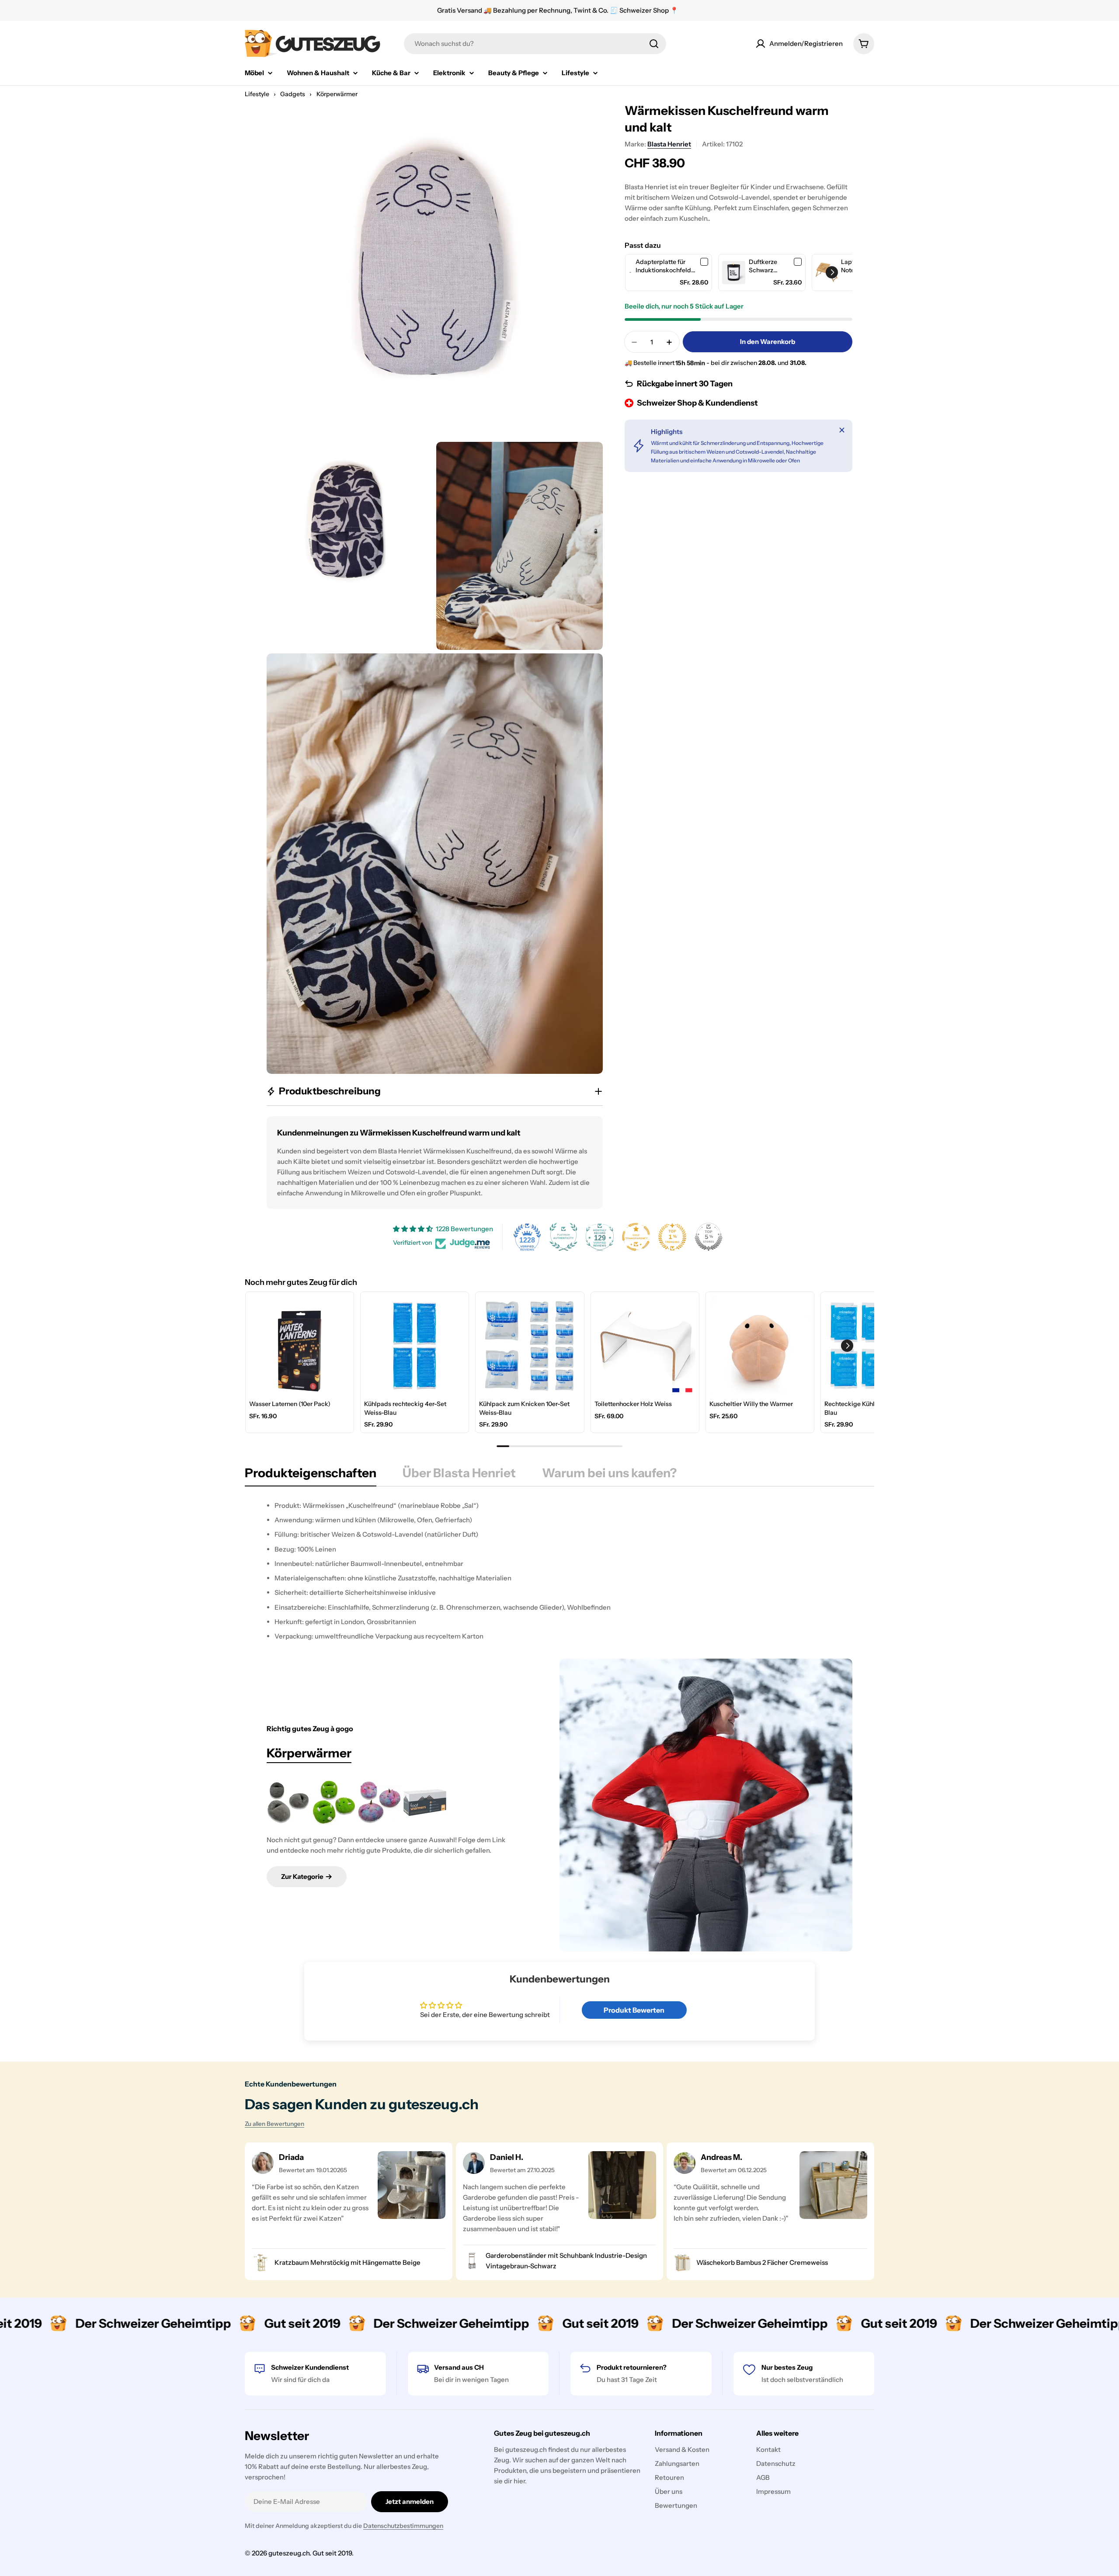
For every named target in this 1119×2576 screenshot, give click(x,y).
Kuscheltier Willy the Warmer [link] (751, 1404)
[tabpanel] (559, 1571)
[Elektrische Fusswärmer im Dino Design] (334, 1802)
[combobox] (535, 44)
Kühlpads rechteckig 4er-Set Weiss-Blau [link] (405, 1408)
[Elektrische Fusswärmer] (288, 1802)
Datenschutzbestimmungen (403, 2526)
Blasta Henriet (669, 144)
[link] (631, 273)
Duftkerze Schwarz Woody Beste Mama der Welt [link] (768, 266)
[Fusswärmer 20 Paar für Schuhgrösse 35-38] (425, 1802)
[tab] (311, 1475)
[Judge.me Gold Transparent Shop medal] (636, 1237)
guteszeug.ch (289, 2553)
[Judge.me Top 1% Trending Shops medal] (672, 1237)
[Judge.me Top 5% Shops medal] (709, 1237)
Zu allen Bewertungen (275, 2124)
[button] (832, 272)
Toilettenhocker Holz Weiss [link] (633, 1404)
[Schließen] (842, 430)
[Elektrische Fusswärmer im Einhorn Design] (379, 1802)
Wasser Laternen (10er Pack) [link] (290, 1404)
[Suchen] (654, 44)
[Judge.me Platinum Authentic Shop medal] (563, 1237)
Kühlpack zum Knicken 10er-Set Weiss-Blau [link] (524, 1408)
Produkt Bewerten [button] (634, 2010)
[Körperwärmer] (706, 1805)
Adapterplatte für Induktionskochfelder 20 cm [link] (666, 266)
